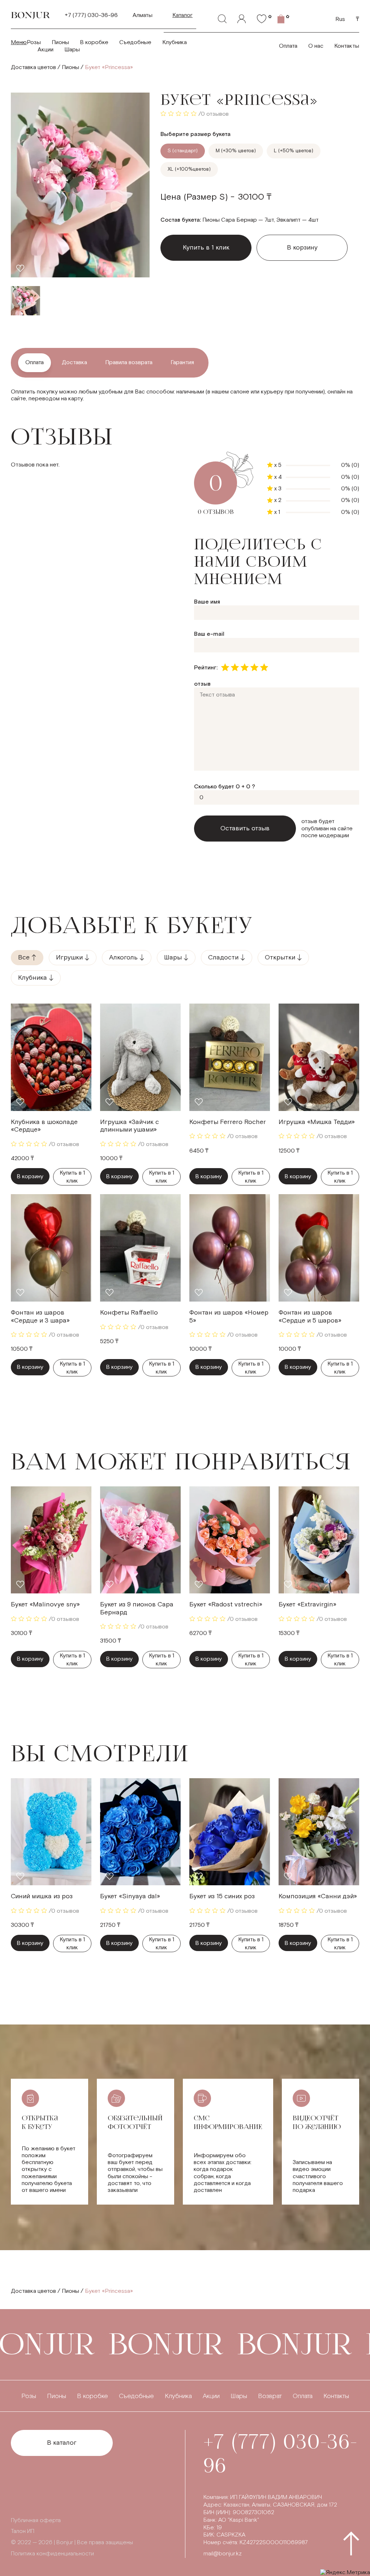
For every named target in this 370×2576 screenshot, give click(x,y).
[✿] (262, 19)
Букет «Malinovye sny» (45, 1604)
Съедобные (135, 42)
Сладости (223, 957)
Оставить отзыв (245, 828)
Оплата (288, 46)
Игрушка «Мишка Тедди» (317, 1122)
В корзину (302, 248)
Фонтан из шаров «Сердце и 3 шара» (40, 1317)
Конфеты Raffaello (129, 1313)
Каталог (182, 15)
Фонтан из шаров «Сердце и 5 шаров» (310, 1317)
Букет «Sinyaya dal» (130, 1896)
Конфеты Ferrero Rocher (228, 1122)
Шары (72, 50)
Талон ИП (23, 2531)
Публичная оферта (36, 2520)
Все (24, 957)
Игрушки (69, 957)
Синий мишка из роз (42, 1896)
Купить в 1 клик (72, 1177)
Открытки (280, 957)
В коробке (94, 42)
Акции (46, 50)
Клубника (175, 42)
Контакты (347, 46)
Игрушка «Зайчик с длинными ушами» (130, 1126)
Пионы (60, 42)
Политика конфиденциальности (52, 2554)
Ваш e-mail (209, 634)
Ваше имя (207, 602)
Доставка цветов (33, 67)
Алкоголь (123, 957)
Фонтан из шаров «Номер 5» (229, 1317)
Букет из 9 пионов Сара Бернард (137, 1608)
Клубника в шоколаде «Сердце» (44, 1126)
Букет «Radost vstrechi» (226, 1604)
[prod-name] (51, 1057)
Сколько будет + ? (225, 787)
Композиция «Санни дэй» (318, 1896)
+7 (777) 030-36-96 (91, 15)
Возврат (270, 2396)
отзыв (202, 684)
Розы (34, 42)
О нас (316, 46)
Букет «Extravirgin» (307, 1604)
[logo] (31, 15)
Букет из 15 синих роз (222, 1896)
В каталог (62, 2443)
